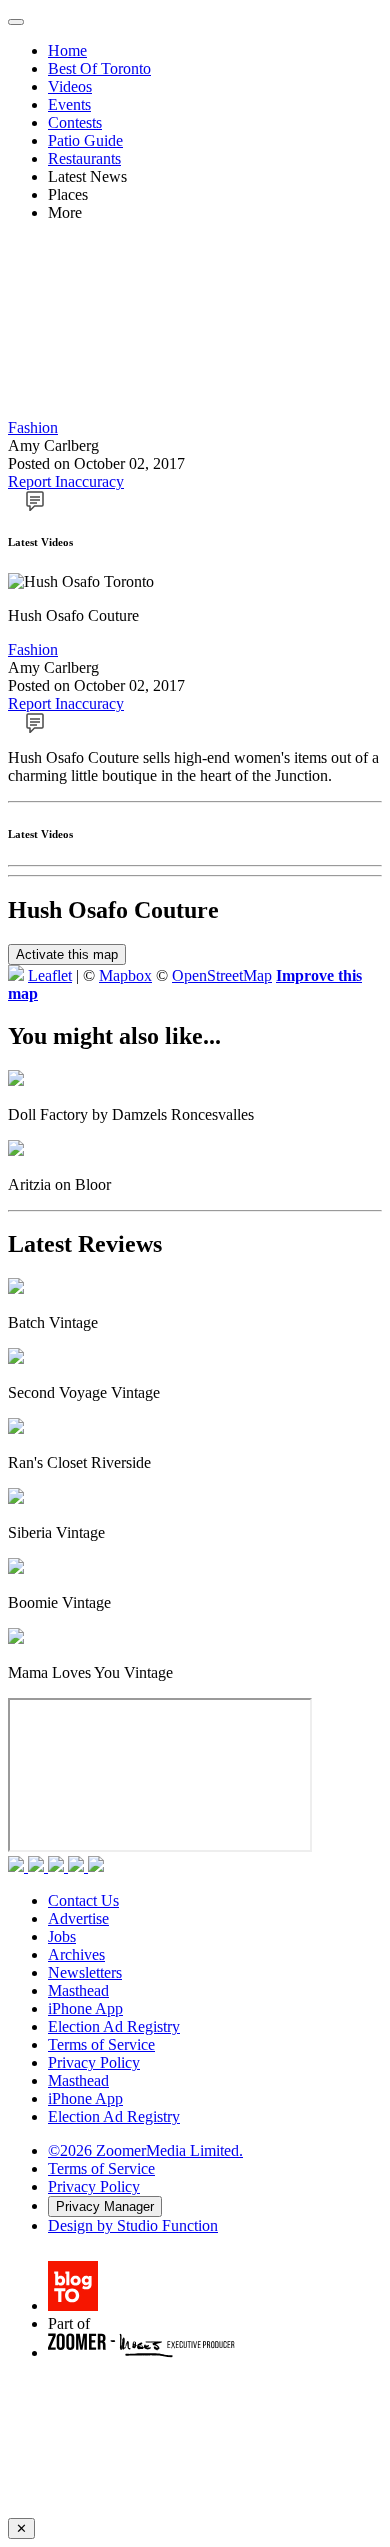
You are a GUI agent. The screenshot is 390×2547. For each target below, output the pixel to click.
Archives (76, 1954)
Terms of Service (101, 2044)
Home (67, 50)
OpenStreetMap (222, 975)
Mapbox (125, 975)
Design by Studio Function (133, 2225)
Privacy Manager (105, 2206)
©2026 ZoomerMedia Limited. (145, 2150)
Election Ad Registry (114, 2026)
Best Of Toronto (99, 68)
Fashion (33, 427)
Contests (75, 122)
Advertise (78, 1918)
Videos (70, 86)
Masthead (78, 1990)
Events (69, 104)
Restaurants (84, 158)
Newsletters (85, 1972)
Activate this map (67, 954)
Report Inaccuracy (66, 481)
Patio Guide (85, 140)
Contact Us (83, 1900)
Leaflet (50, 975)
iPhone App (85, 2008)
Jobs (62, 1936)
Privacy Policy (94, 2062)
